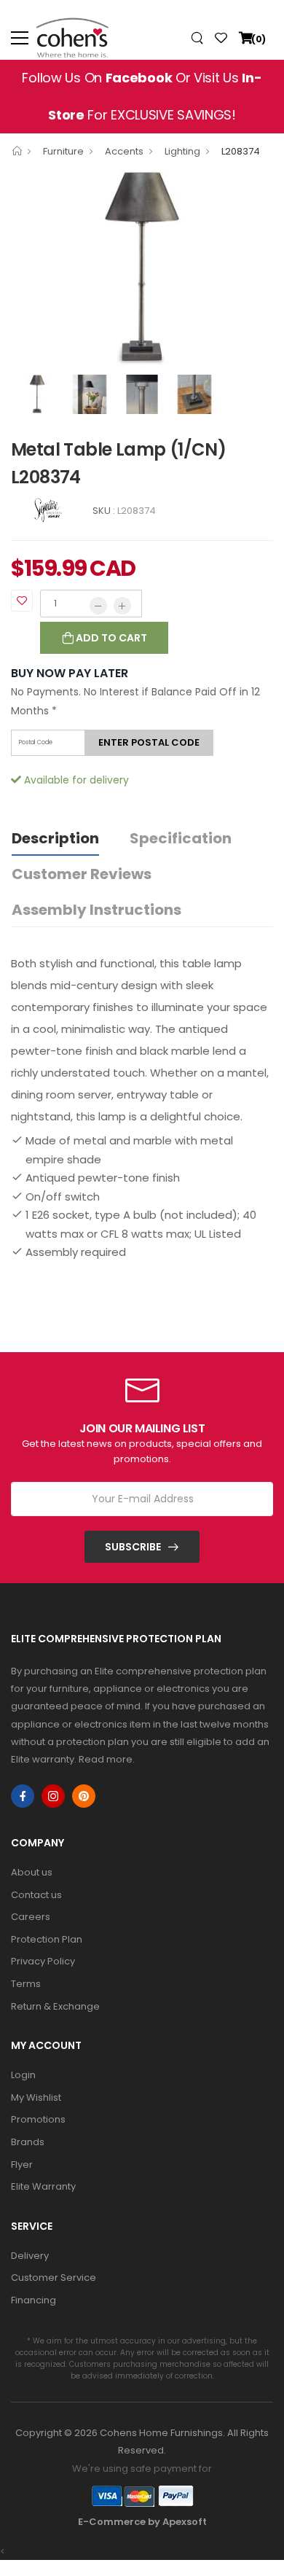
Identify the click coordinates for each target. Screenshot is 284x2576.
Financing (33, 2300)
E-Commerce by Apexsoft (142, 2522)
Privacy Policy (43, 1961)
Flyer (22, 2165)
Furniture (63, 151)
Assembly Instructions (96, 910)
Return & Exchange (55, 2006)
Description (55, 838)
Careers (31, 1917)
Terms (26, 1984)
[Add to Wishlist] (22, 601)
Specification (181, 838)
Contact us (36, 1895)
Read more (106, 1759)
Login (23, 2075)
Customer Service (54, 2278)
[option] (142, 269)
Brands (28, 2142)
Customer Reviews (82, 874)
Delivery (30, 2256)
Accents (124, 151)
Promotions (38, 2119)
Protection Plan (47, 1939)
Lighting (182, 151)
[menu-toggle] (20, 38)
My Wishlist (36, 2097)
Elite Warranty (43, 2186)
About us (32, 1872)
